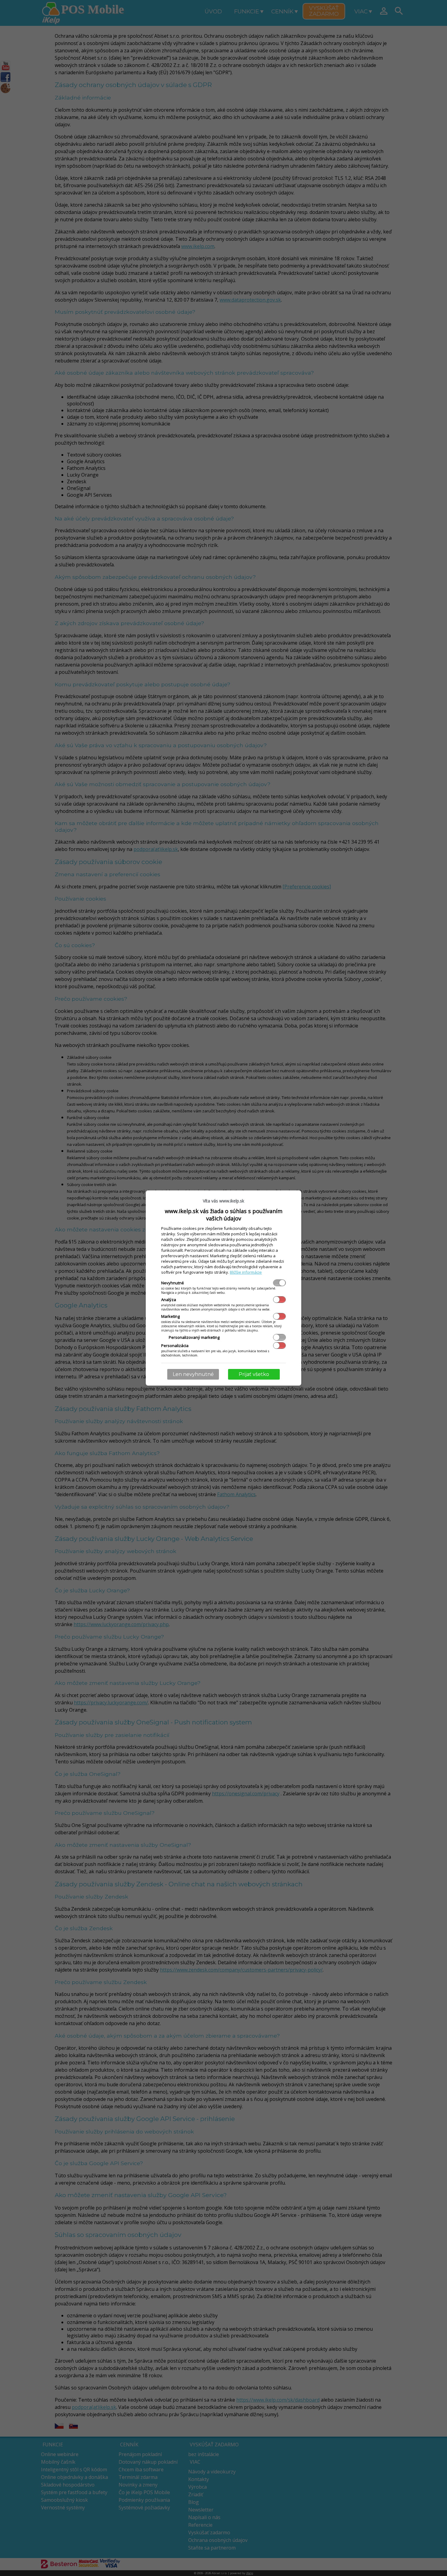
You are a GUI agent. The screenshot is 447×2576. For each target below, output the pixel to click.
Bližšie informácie (246, 1272)
